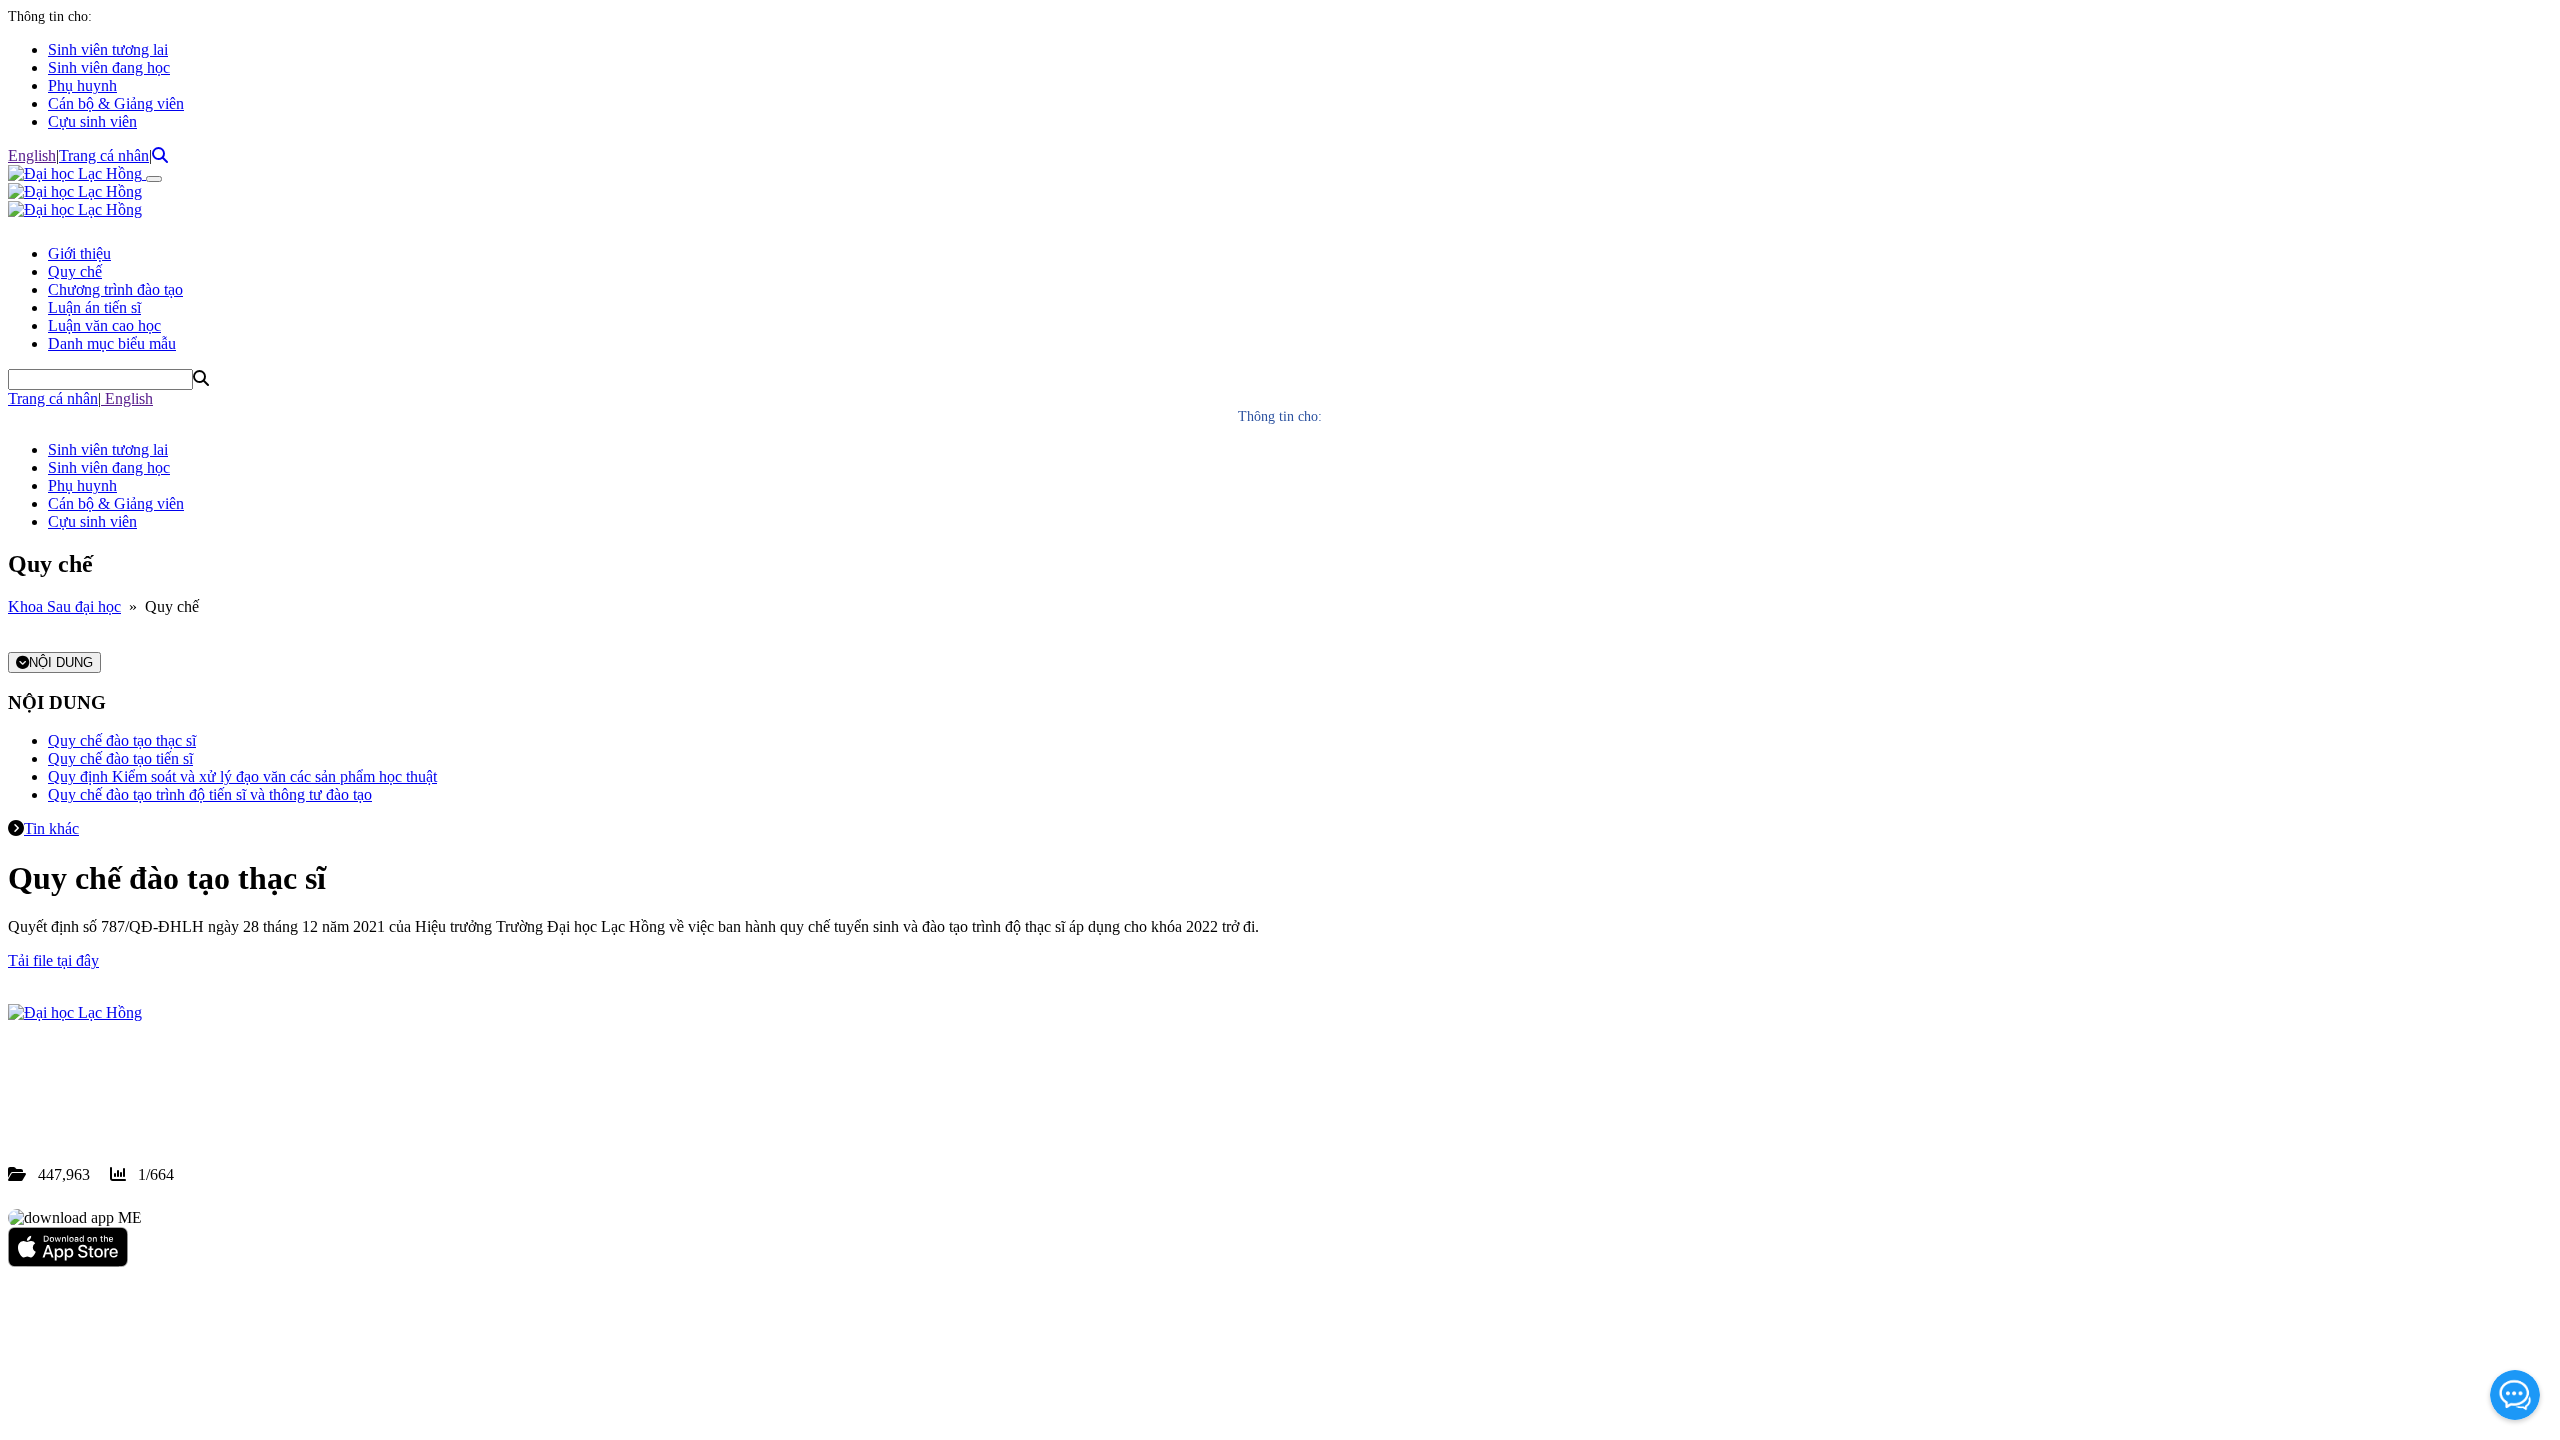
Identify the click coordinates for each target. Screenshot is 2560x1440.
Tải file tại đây (53, 960)
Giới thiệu (79, 253)
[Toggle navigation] (154, 179)
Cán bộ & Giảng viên (116, 103)
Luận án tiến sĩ (94, 307)
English (32, 155)
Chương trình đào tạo (115, 289)
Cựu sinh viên (92, 121)
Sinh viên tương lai (108, 49)
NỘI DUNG (61, 662)
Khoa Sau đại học (64, 606)
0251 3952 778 (170, 1084)
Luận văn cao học (104, 325)
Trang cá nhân (104, 155)
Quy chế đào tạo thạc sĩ (122, 740)
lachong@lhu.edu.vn (159, 1102)
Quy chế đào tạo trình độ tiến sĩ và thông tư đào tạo (210, 794)
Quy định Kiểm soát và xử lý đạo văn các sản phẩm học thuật (242, 776)
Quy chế (75, 271)
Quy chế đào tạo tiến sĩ (120, 758)
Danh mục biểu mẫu (112, 343)
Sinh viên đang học (109, 67)
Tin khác (51, 828)
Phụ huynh (82, 85)
